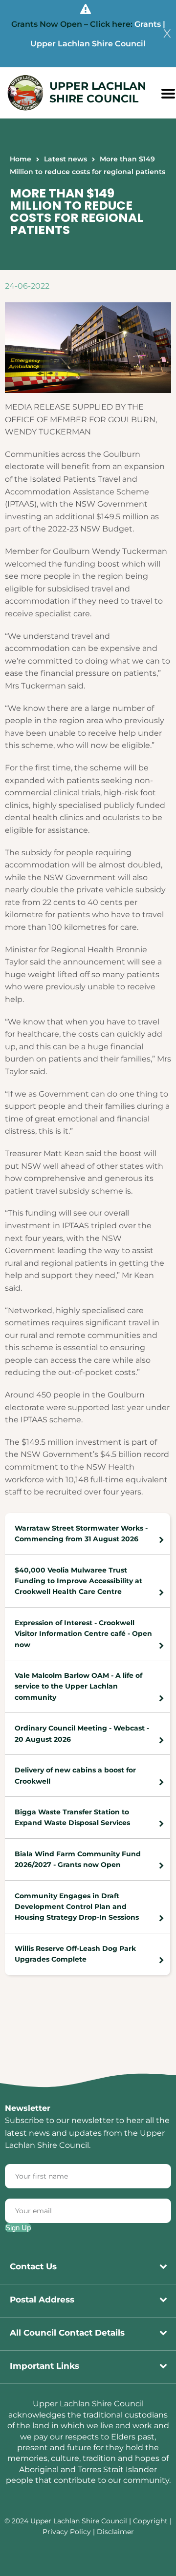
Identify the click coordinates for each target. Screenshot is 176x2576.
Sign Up (18, 2228)
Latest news (66, 159)
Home (21, 159)
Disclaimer (115, 2532)
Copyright (151, 2521)
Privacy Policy (67, 2532)
